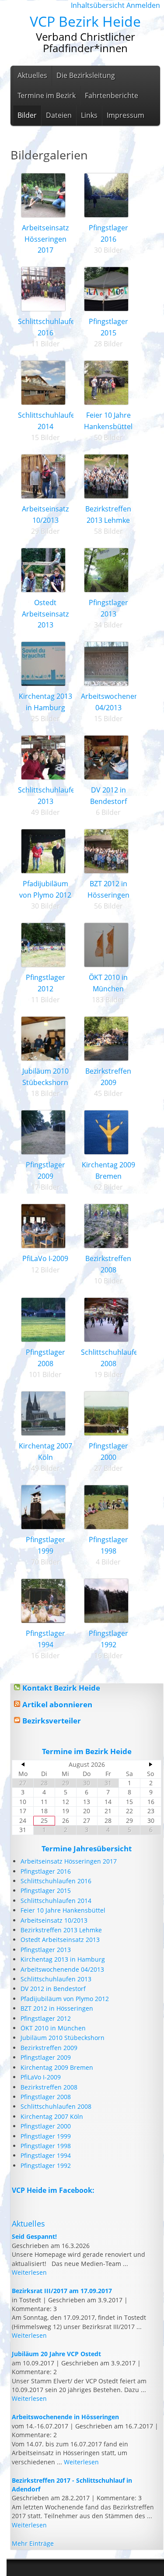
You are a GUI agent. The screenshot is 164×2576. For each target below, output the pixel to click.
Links (89, 115)
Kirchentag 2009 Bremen (57, 2067)
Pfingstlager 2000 (46, 2126)
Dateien (59, 115)
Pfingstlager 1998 (46, 2146)
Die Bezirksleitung (86, 75)
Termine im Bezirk (47, 95)
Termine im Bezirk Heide (87, 1751)
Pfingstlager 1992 (46, 2165)
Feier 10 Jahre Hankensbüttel (63, 1910)
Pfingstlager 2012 (46, 2018)
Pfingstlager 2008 (46, 2097)
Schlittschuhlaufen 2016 (56, 1881)
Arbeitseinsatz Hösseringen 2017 (45, 239)
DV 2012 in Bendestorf (53, 1989)
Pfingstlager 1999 (46, 2136)
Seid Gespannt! (34, 2236)
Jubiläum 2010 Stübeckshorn (63, 2038)
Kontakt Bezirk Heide (61, 1688)
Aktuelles (32, 75)
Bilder (27, 115)
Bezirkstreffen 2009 (49, 2048)
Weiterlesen (29, 2272)
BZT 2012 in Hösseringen (57, 2008)
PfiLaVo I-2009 (45, 1258)
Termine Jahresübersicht (87, 1848)
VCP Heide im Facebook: (53, 2190)
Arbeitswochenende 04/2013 (62, 1969)
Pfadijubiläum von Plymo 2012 (65, 1999)
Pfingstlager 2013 (46, 1950)
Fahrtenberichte (112, 95)
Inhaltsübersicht (98, 5)
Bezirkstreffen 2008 (49, 2087)
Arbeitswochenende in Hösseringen (65, 2417)
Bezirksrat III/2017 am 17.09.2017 (62, 2291)
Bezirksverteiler (52, 1721)
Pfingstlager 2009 (46, 2057)
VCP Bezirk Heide (85, 21)
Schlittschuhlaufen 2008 (56, 2106)
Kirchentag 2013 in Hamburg (63, 1959)
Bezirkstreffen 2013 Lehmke (61, 1930)
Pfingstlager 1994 (46, 2155)
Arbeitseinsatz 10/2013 (54, 1920)
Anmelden (143, 5)
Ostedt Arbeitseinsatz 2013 (45, 614)
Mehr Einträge (33, 2543)
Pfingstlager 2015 (46, 1891)
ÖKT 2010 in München (53, 2028)
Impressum (126, 115)
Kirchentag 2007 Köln (52, 2116)
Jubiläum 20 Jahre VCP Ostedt (56, 2354)
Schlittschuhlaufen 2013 (56, 1979)
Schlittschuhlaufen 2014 (56, 1901)
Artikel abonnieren (57, 1704)
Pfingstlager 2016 (46, 1871)
